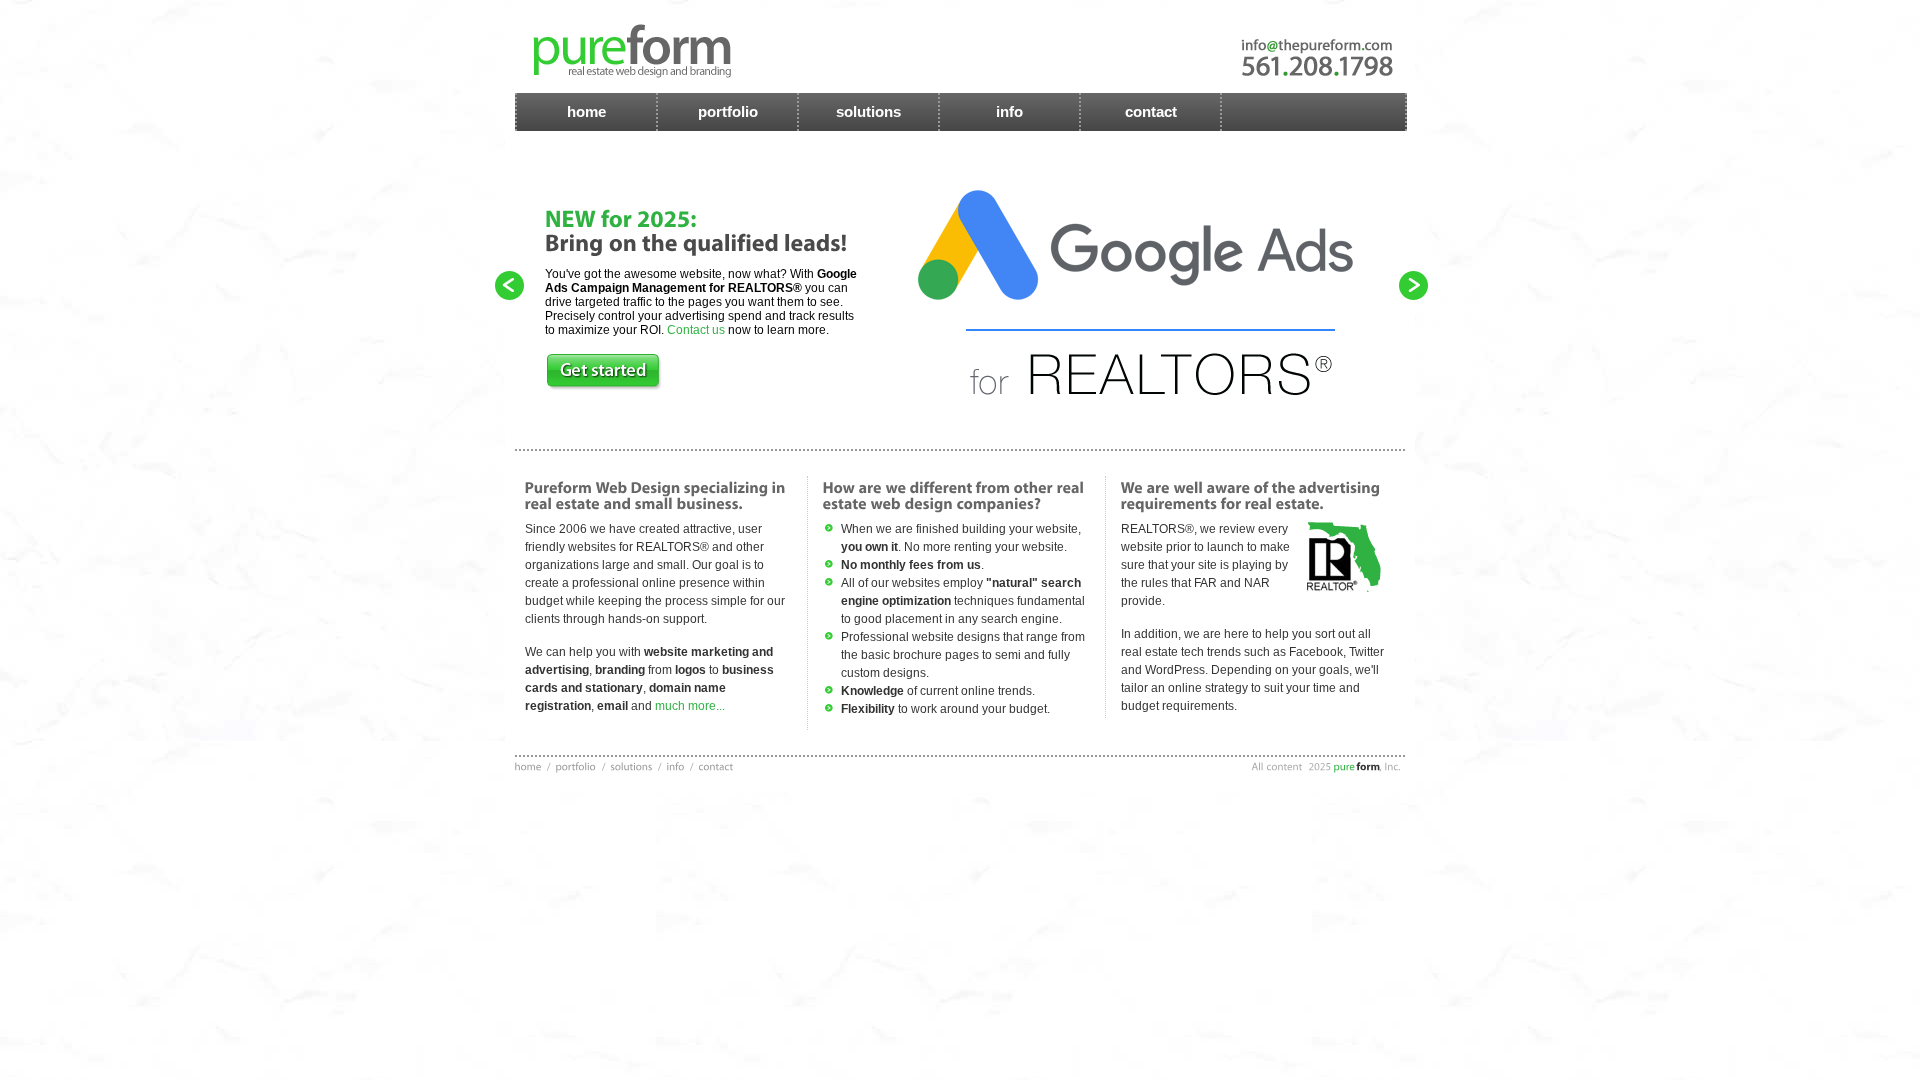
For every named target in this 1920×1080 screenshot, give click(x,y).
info (1009, 111)
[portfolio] (576, 766)
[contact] (716, 766)
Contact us (696, 330)
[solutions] (632, 766)
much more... (688, 706)
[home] (528, 766)
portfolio (728, 111)
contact (1151, 111)
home (586, 111)
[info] (677, 766)
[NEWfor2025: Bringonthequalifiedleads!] (696, 230)
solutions (868, 111)
